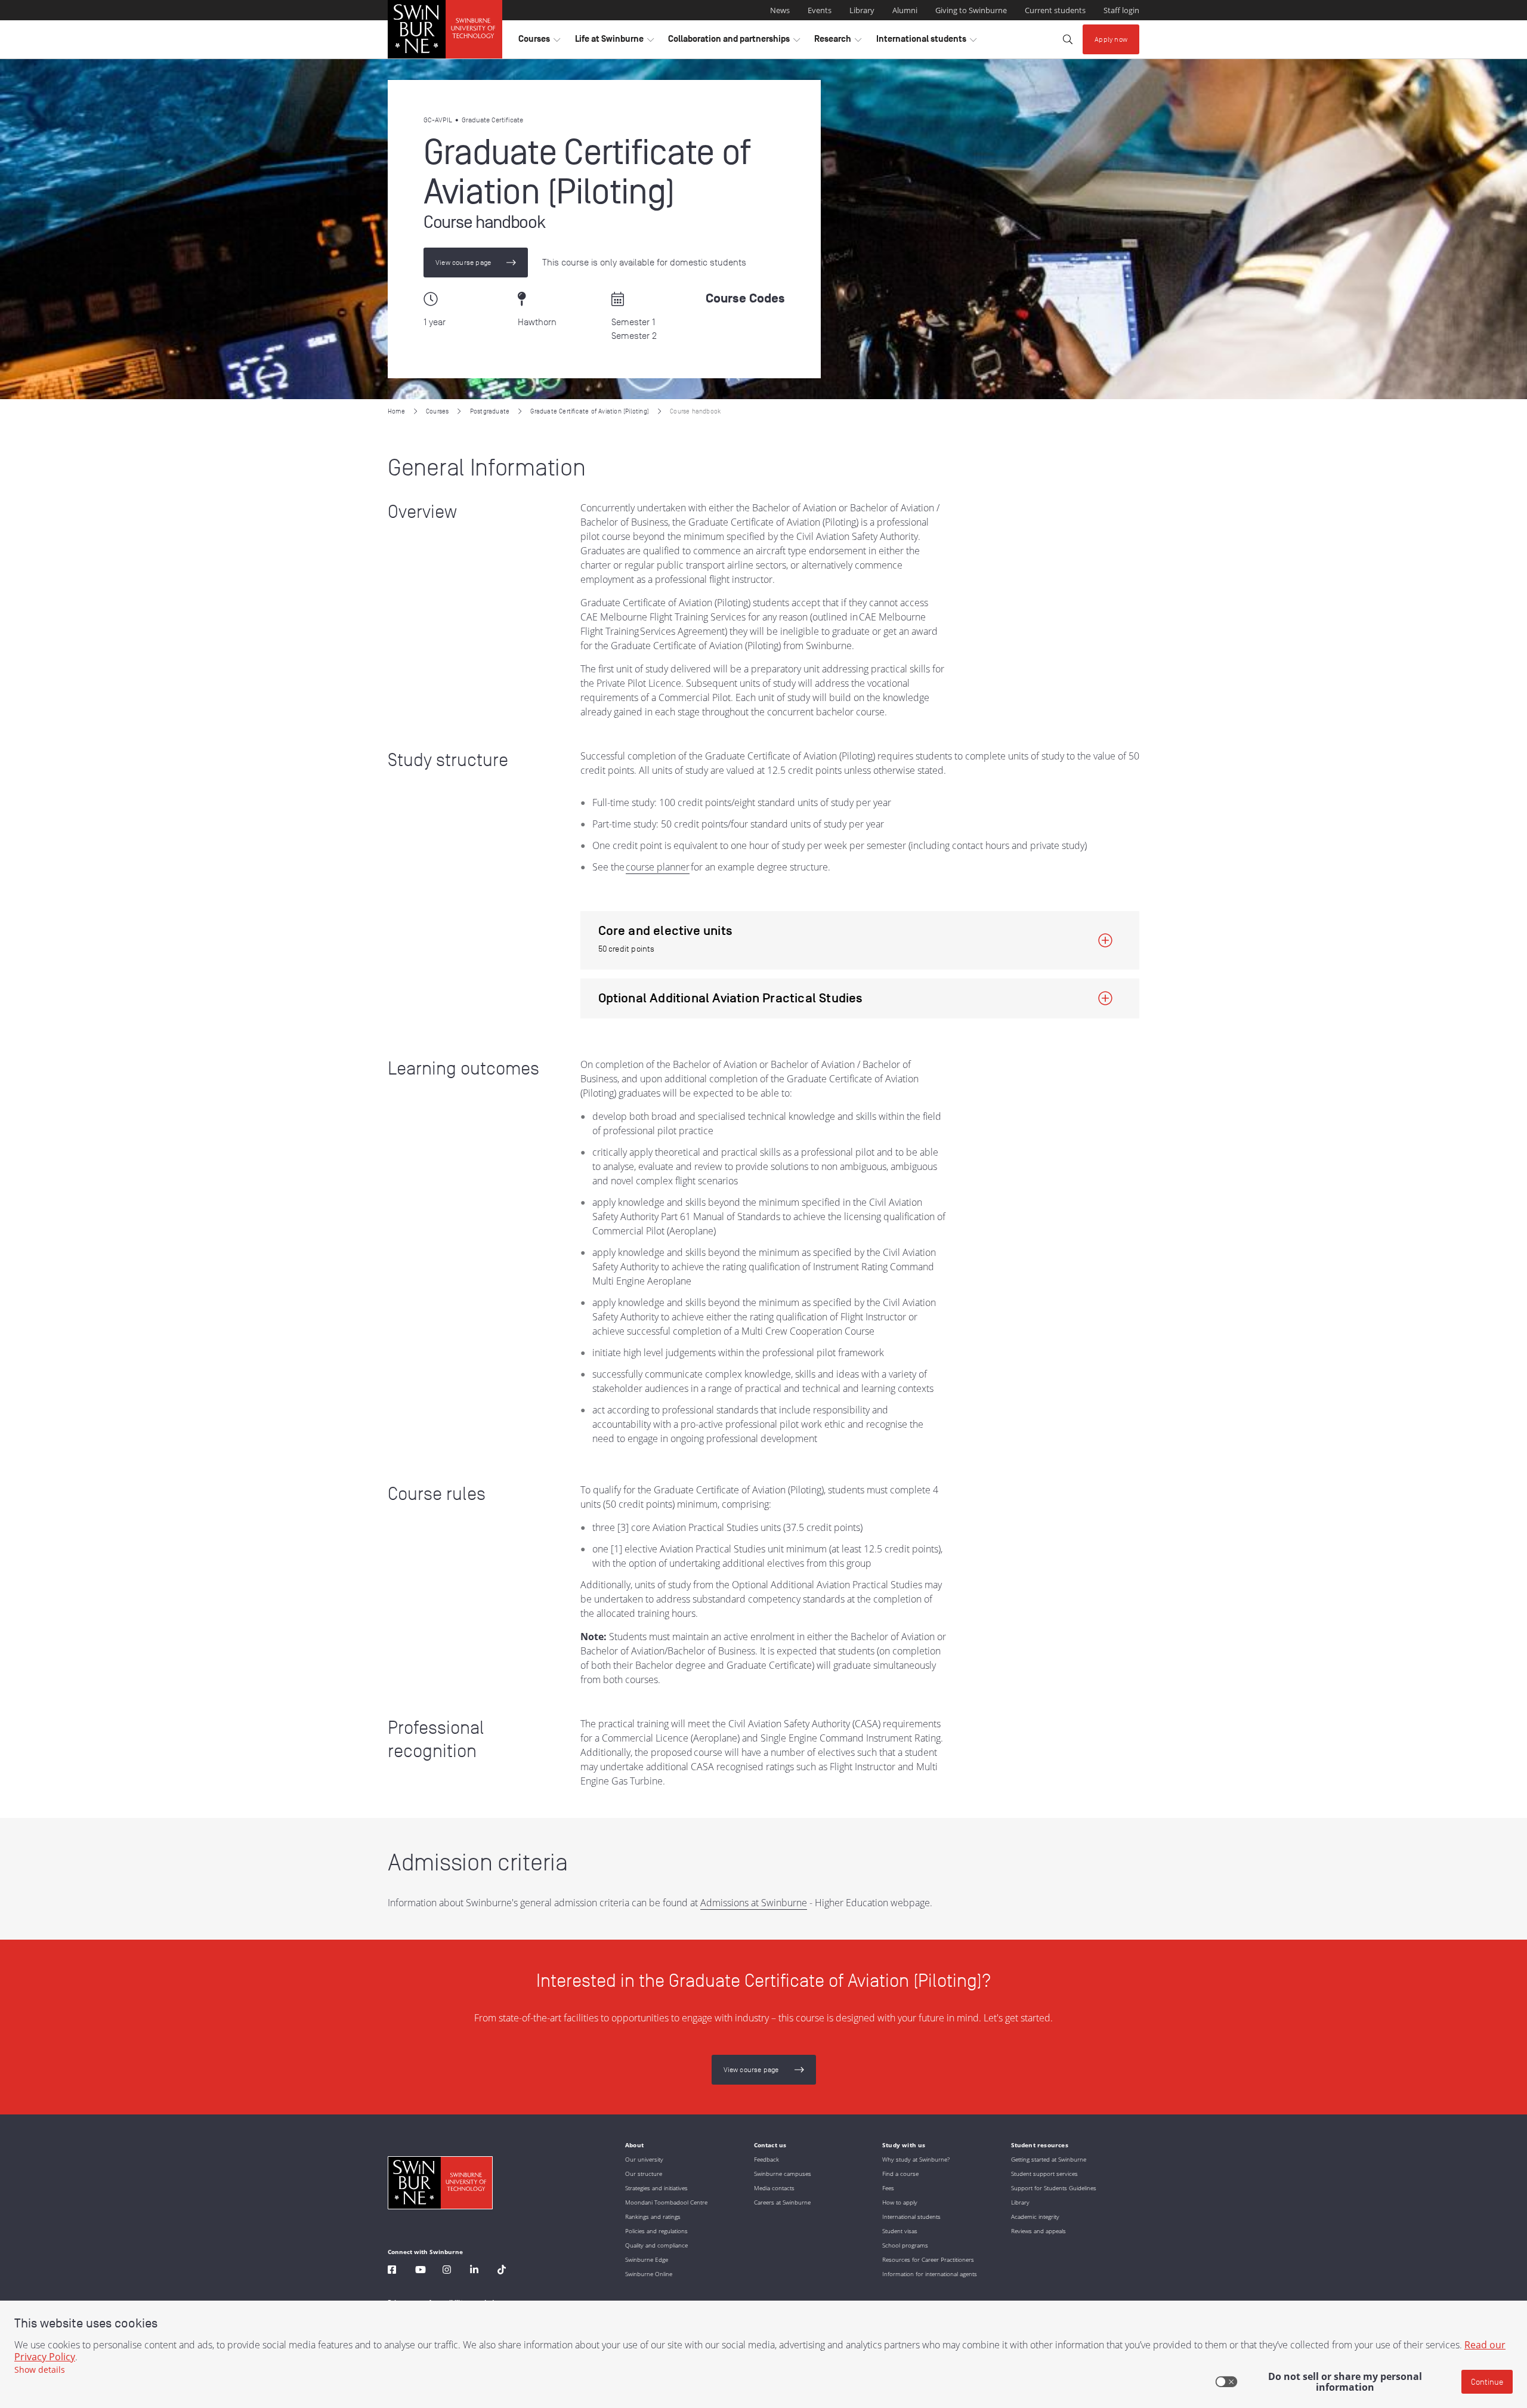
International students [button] (926, 42)
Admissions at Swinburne (754, 1903)
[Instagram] (447, 2271)
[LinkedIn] (474, 2271)
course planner (658, 867)
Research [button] (838, 42)
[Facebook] (392, 2271)
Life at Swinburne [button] (614, 42)
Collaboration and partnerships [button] (734, 42)
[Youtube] (421, 2271)
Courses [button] (539, 42)
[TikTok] (502, 2271)
